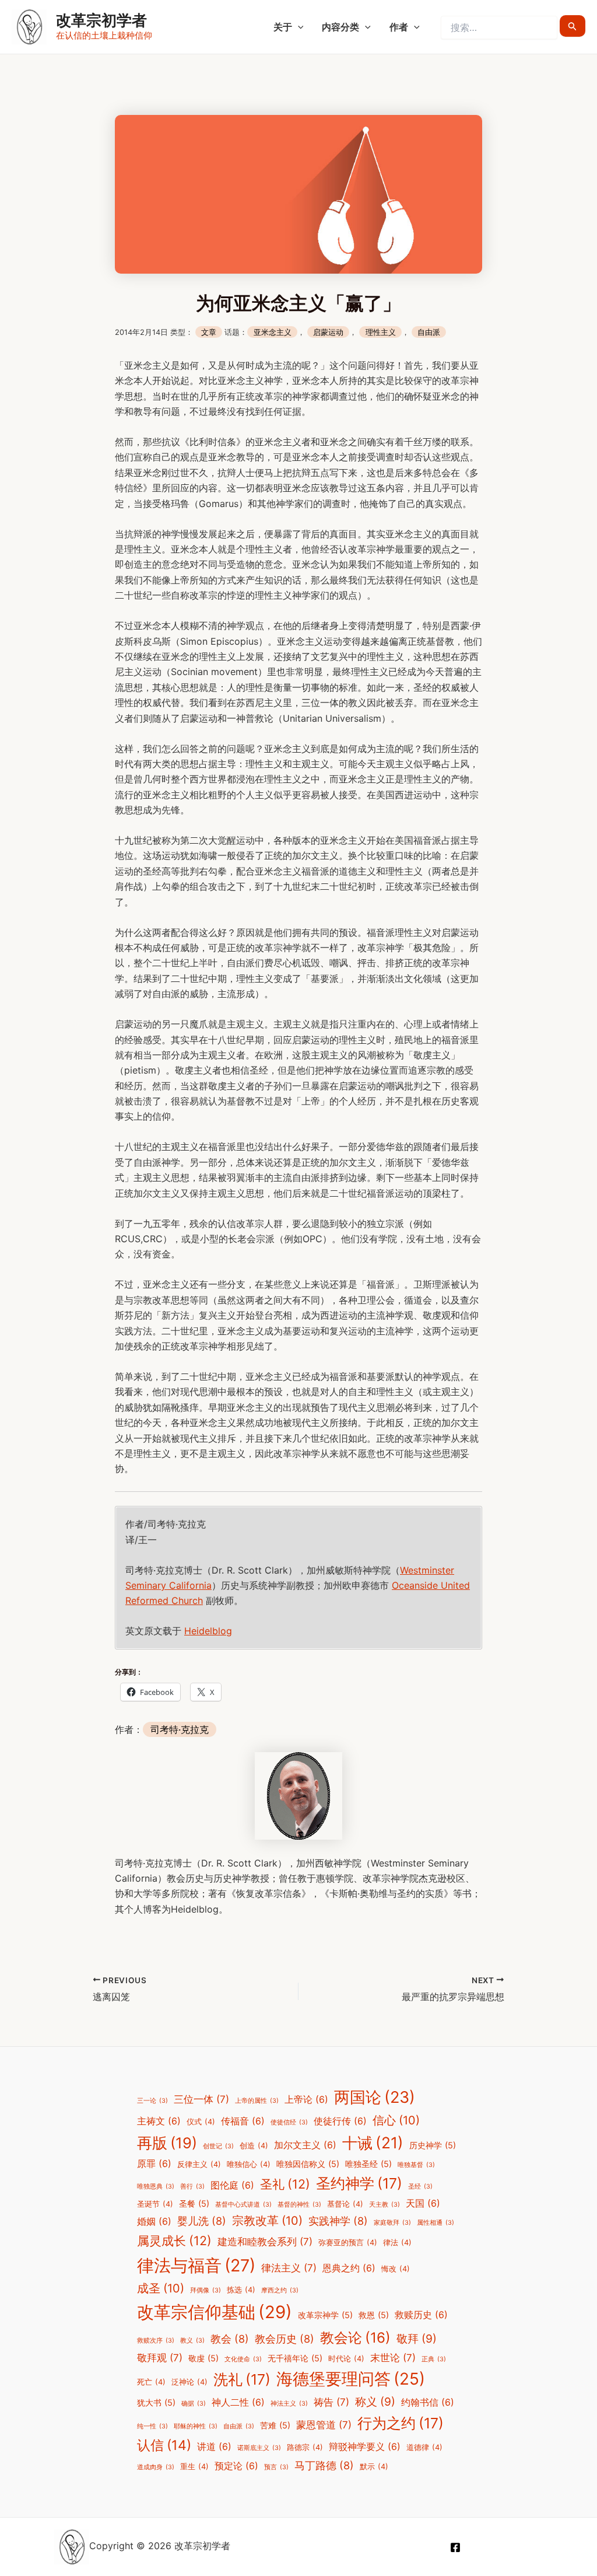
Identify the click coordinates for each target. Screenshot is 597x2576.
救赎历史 (421, 2315)
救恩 (374, 2315)
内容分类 (340, 27)
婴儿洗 (202, 2221)
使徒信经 (289, 2122)
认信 (164, 2445)
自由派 (429, 332)
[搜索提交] (573, 26)
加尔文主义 (305, 2145)
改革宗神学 (325, 2315)
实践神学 (338, 2221)
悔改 (396, 2269)
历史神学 (433, 2145)
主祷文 (159, 2121)
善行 (192, 2187)
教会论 (355, 2338)
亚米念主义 (273, 332)
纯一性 (152, 2426)
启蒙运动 (328, 332)
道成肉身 (156, 2467)
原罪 (154, 2164)
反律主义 (199, 2164)
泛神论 (189, 2382)
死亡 (151, 2382)
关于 (283, 27)
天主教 (384, 2205)
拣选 (241, 2290)
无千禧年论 (295, 2358)
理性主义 (381, 332)
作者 (399, 27)
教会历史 (285, 2339)
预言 (276, 2467)
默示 (374, 2467)
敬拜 (417, 2339)
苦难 (275, 2425)
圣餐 (194, 2203)
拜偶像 (206, 2290)
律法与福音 (196, 2265)
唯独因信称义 (308, 2164)
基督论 (345, 2204)
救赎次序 (156, 2341)
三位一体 (201, 2099)
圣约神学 (359, 2183)
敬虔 (203, 2358)
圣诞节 (155, 2204)
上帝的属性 (257, 2101)
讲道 (214, 2447)
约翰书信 (428, 2402)
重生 (194, 2467)
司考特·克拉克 (180, 1729)
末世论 (393, 2358)
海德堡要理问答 (351, 2379)
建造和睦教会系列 (265, 2242)
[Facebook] (455, 2547)
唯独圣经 (368, 2164)
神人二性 (238, 2402)
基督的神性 (299, 2205)
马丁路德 (324, 2465)
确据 (194, 2404)
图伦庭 (232, 2185)
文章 (209, 332)
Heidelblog (208, 1631)
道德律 (424, 2447)
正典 (434, 2359)
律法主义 (289, 2268)
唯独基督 (416, 2165)
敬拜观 (160, 2358)
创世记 (218, 2146)
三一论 (152, 2101)
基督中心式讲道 (243, 2205)
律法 (397, 2243)
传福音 (243, 2121)
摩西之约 (280, 2290)
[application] (298, 27)
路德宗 (305, 2447)
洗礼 (242, 2379)
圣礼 (285, 2184)
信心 (396, 2120)
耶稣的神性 (196, 2426)
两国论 (375, 2097)
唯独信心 (249, 2164)
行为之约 (401, 2423)
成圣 (161, 2288)
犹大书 (156, 2402)
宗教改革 (267, 2221)
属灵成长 (174, 2241)
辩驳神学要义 (365, 2447)
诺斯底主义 (259, 2448)
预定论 (236, 2466)
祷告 (331, 2402)
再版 (167, 2143)
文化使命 (243, 2359)
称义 (375, 2402)
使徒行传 (340, 2121)
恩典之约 (349, 2268)
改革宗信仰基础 (215, 2312)
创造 (254, 2146)
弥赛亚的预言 (348, 2243)
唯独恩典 (156, 2187)
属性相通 (436, 2223)
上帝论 (306, 2100)
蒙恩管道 (324, 2425)
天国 (423, 2203)
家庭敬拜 (392, 2223)
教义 (192, 2341)
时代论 (346, 2359)
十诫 (373, 2142)
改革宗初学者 (101, 20)
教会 (230, 2339)
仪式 (201, 2122)
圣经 (420, 2187)
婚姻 (154, 2222)
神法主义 (289, 2404)
